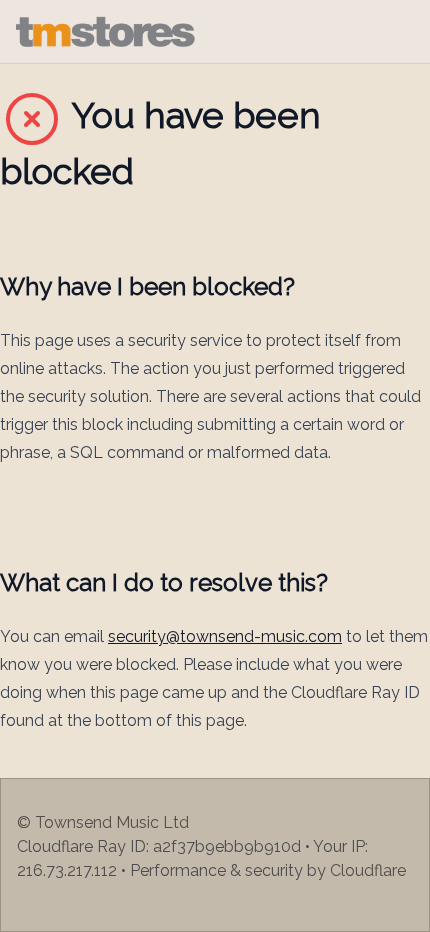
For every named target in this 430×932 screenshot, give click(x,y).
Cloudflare (368, 870)
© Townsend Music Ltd (103, 822)
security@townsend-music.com (225, 636)
